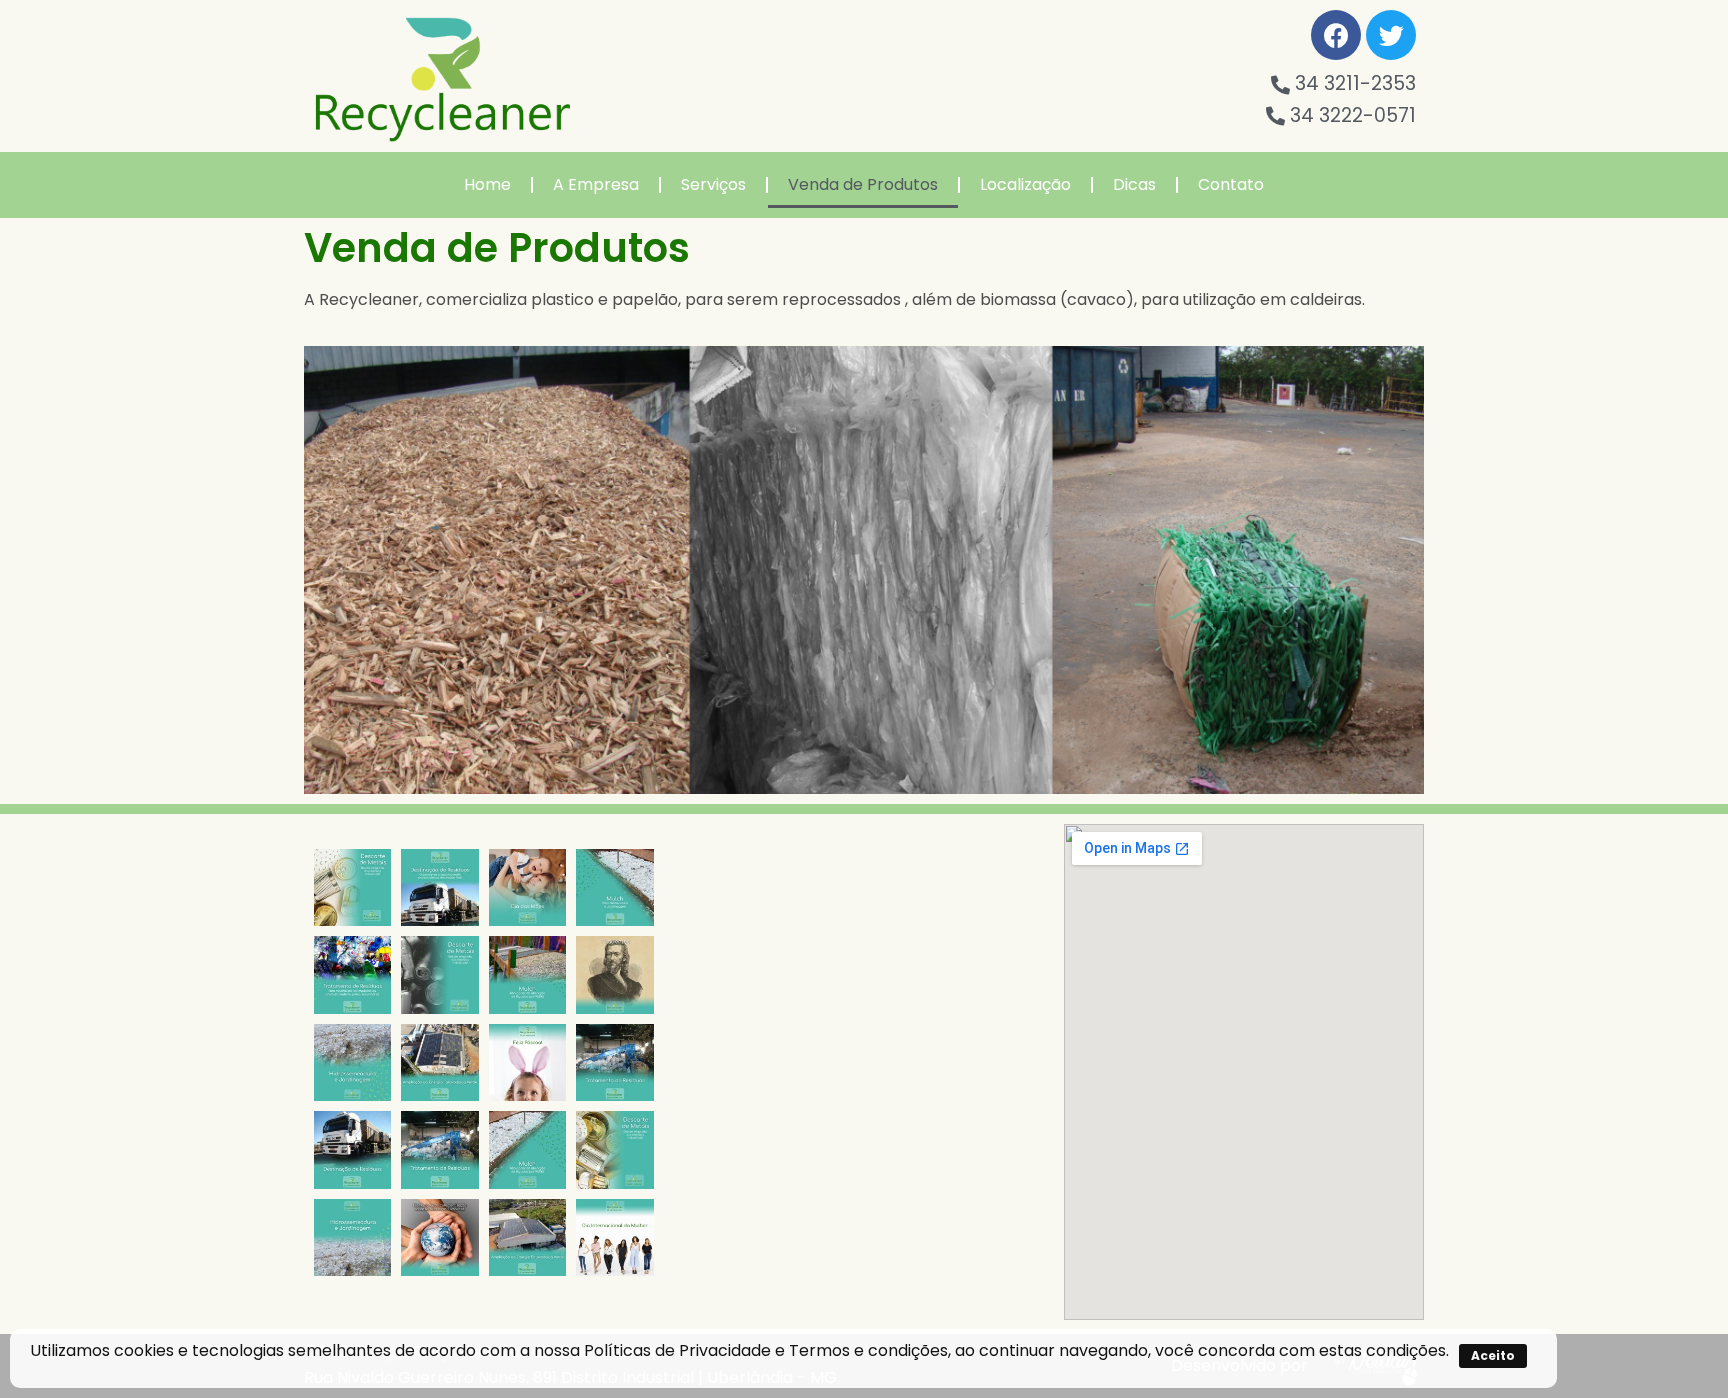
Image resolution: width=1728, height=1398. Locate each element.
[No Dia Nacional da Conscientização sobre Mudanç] (439, 1237)
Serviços (713, 184)
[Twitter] (1391, 35)
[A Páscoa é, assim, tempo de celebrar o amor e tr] (527, 1062)
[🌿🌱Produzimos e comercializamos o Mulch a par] (352, 1062)
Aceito (1493, 1355)
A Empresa (596, 184)
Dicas (1134, 184)
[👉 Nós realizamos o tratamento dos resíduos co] (352, 974)
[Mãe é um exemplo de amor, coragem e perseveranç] (527, 887)
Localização (1025, 184)
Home (487, 184)
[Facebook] (1336, 35)
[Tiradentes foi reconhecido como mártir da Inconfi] (614, 974)
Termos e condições (868, 1350)
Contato (1231, 184)
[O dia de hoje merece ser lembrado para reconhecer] (614, 1237)
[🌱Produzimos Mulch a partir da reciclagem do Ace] (614, 887)
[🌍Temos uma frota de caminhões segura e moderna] (439, 887)
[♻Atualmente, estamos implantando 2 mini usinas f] (439, 1062)
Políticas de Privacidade (677, 1350)
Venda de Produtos (863, 184)
